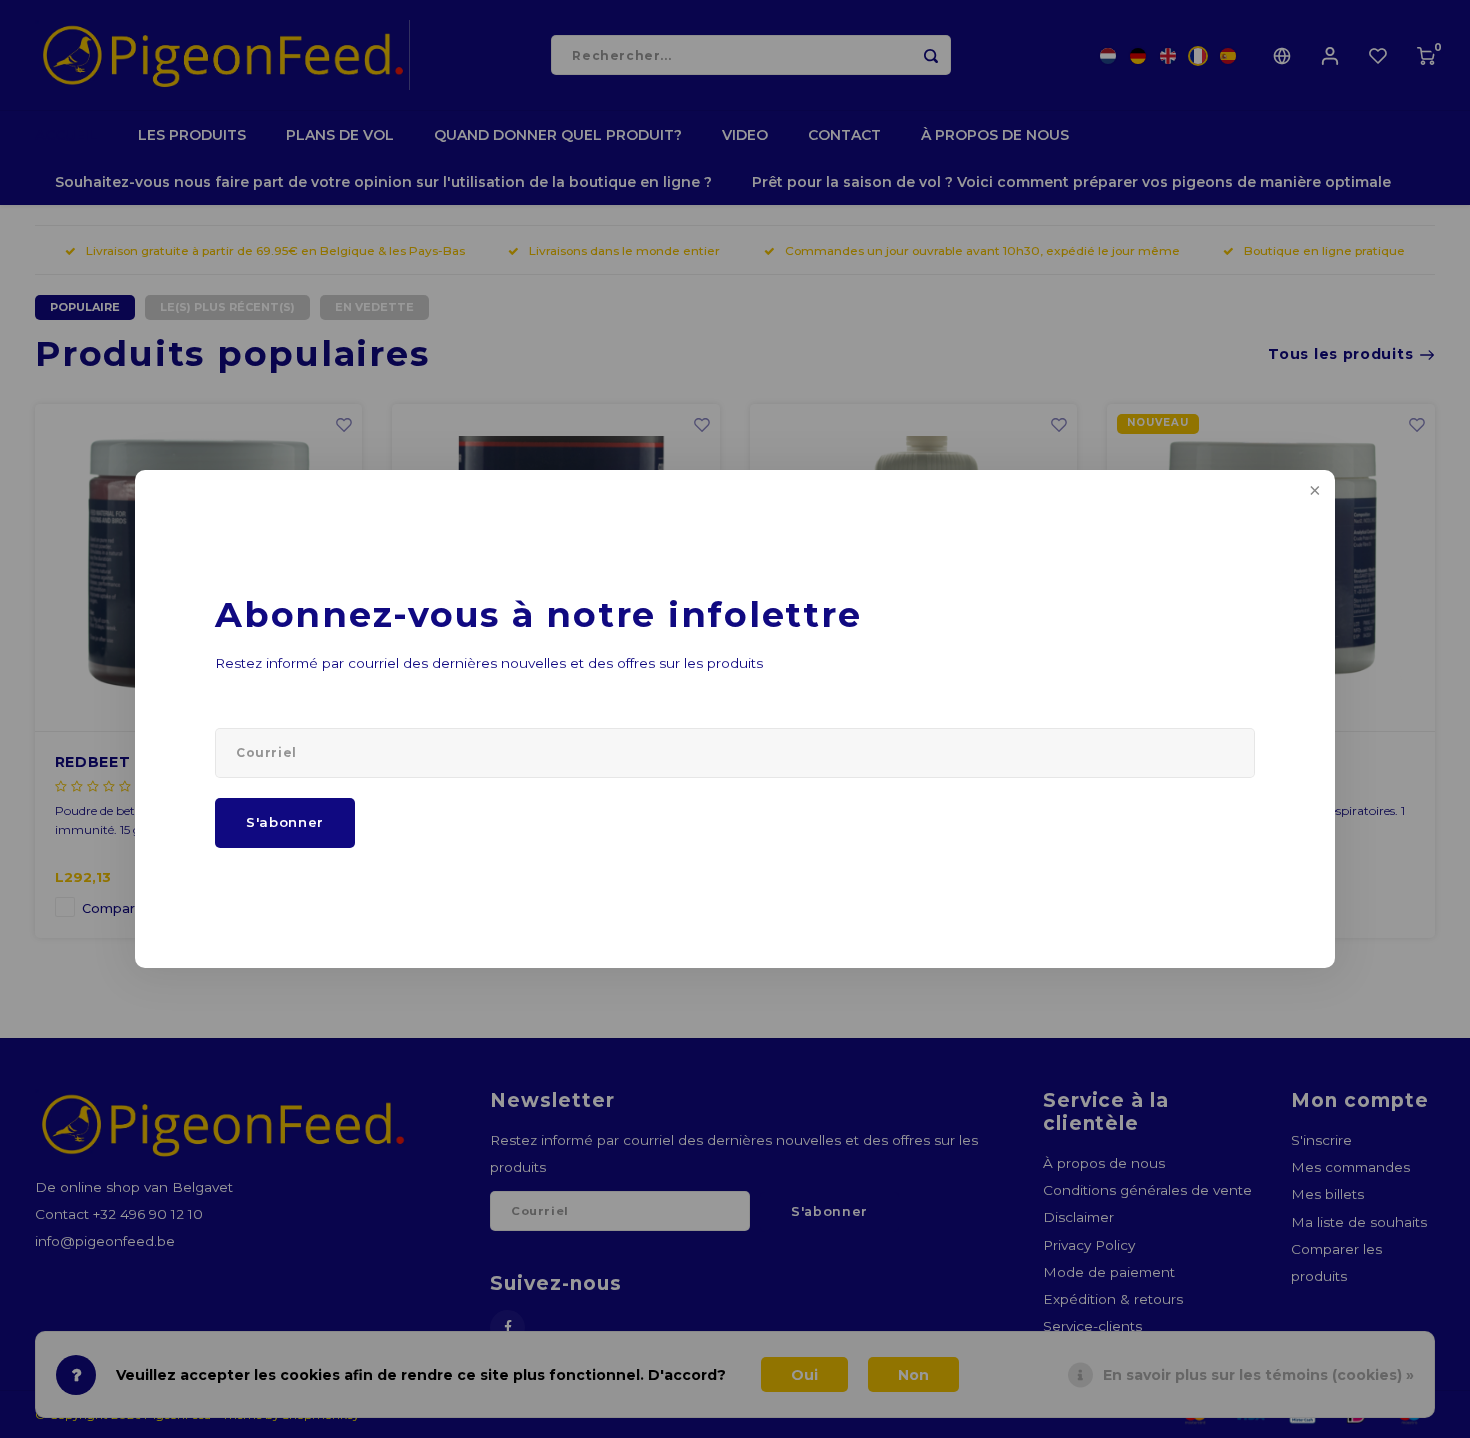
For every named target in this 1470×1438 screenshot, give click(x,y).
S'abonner (285, 822)
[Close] (1313, 492)
